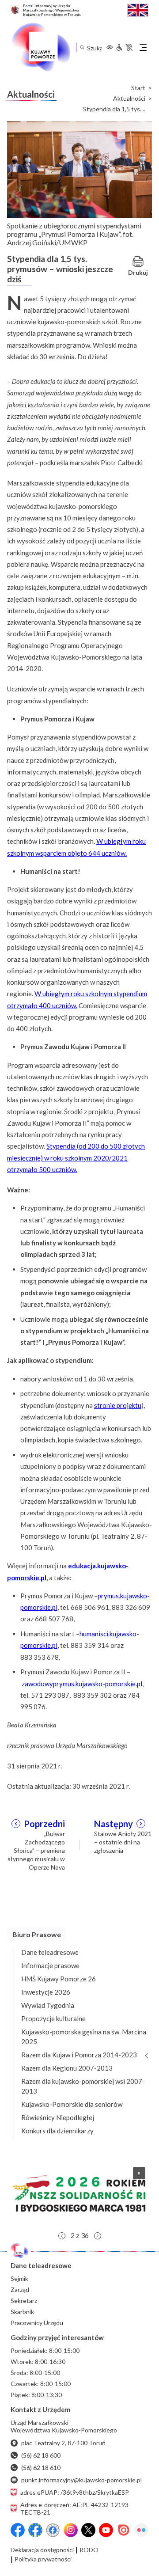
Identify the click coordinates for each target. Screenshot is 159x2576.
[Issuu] (124, 2530)
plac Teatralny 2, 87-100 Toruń (63, 2443)
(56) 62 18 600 (41, 2455)
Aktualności (129, 99)
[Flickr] (141, 2530)
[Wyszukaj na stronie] (82, 47)
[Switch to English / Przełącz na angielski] (138, 9)
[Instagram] (71, 2530)
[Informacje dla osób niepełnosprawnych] (124, 47)
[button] (79, 2193)
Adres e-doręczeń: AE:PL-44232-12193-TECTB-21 (76, 2508)
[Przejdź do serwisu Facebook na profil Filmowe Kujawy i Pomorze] (53, 2530)
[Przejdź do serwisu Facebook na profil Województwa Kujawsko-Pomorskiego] (18, 2530)
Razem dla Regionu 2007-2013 (67, 2068)
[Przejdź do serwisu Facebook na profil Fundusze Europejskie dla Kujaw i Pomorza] (35, 2530)
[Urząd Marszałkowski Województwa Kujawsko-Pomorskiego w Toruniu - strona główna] (41, 47)
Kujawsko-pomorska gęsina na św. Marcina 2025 (84, 2037)
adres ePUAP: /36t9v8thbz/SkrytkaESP (75, 2492)
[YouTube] (106, 2530)
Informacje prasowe (50, 1965)
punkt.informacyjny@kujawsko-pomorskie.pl (81, 2480)
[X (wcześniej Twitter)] (88, 2530)
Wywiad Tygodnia (48, 2005)
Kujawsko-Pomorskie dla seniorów (72, 2104)
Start (138, 88)
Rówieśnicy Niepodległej (58, 2117)
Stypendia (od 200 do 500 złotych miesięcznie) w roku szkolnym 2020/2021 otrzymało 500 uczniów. (76, 1158)
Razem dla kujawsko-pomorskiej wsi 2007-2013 (83, 2086)
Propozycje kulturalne (53, 2018)
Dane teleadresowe (50, 1952)
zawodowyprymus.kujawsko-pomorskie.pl (82, 1684)
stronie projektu (118, 1405)
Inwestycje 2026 (46, 1992)
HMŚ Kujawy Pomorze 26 (59, 1979)
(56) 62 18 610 (41, 2468)
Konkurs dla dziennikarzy (57, 2131)
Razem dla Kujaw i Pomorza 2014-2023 (79, 2055)
